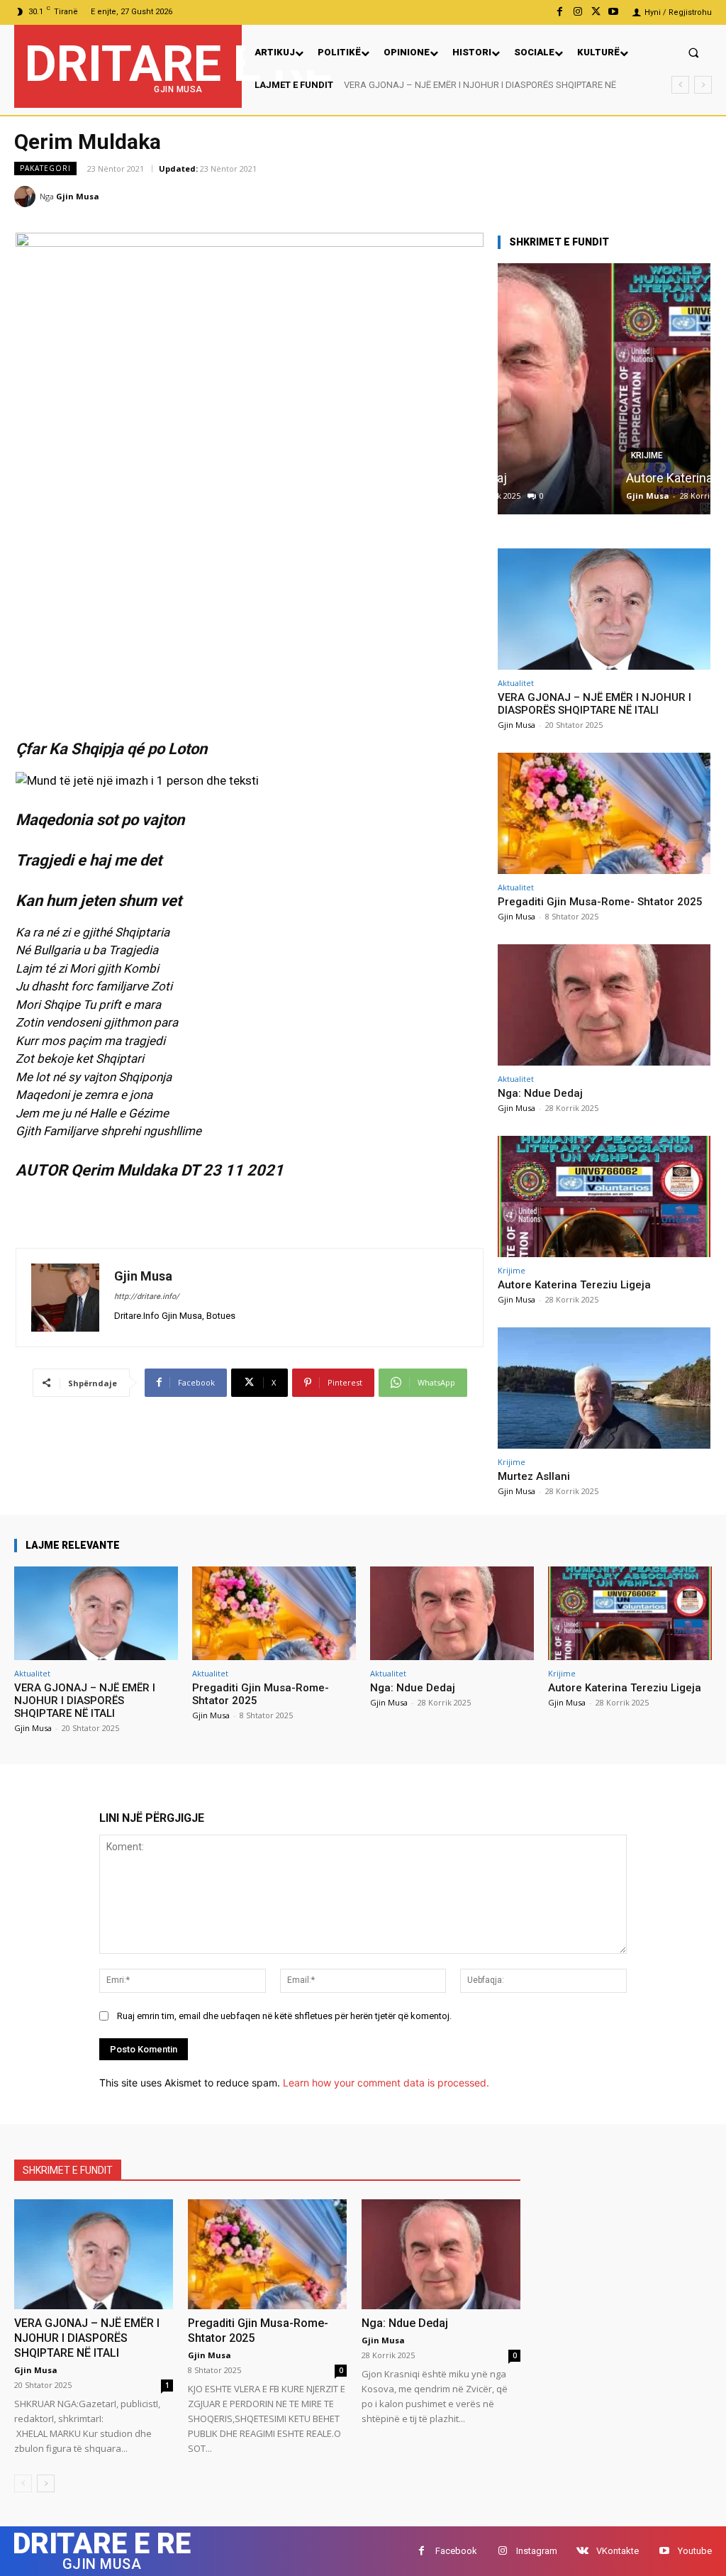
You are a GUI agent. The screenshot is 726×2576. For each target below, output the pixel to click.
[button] (694, 52)
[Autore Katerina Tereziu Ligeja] (604, 389)
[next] (703, 85)
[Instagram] (577, 12)
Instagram (537, 2551)
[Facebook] (560, 12)
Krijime (534, 455)
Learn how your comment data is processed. (386, 2083)
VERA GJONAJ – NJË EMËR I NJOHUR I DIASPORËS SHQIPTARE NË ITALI (594, 704)
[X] (596, 12)
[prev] (680, 85)
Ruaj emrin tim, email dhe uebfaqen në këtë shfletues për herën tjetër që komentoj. (284, 2016)
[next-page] (46, 2483)
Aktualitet (516, 683)
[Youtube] (614, 12)
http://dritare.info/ (147, 1297)
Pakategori (45, 168)
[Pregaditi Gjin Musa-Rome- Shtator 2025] (604, 813)
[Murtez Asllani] (604, 1388)
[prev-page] (23, 2483)
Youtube (695, 2551)
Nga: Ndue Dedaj (540, 1093)
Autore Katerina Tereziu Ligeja (597, 478)
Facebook (456, 2551)
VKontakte (618, 2551)
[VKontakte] (582, 2551)
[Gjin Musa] (27, 197)
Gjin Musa (78, 196)
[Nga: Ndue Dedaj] (604, 1005)
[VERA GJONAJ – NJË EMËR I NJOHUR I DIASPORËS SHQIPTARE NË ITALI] (604, 609)
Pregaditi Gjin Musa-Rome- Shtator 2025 (425, 85)
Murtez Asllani (534, 1476)
